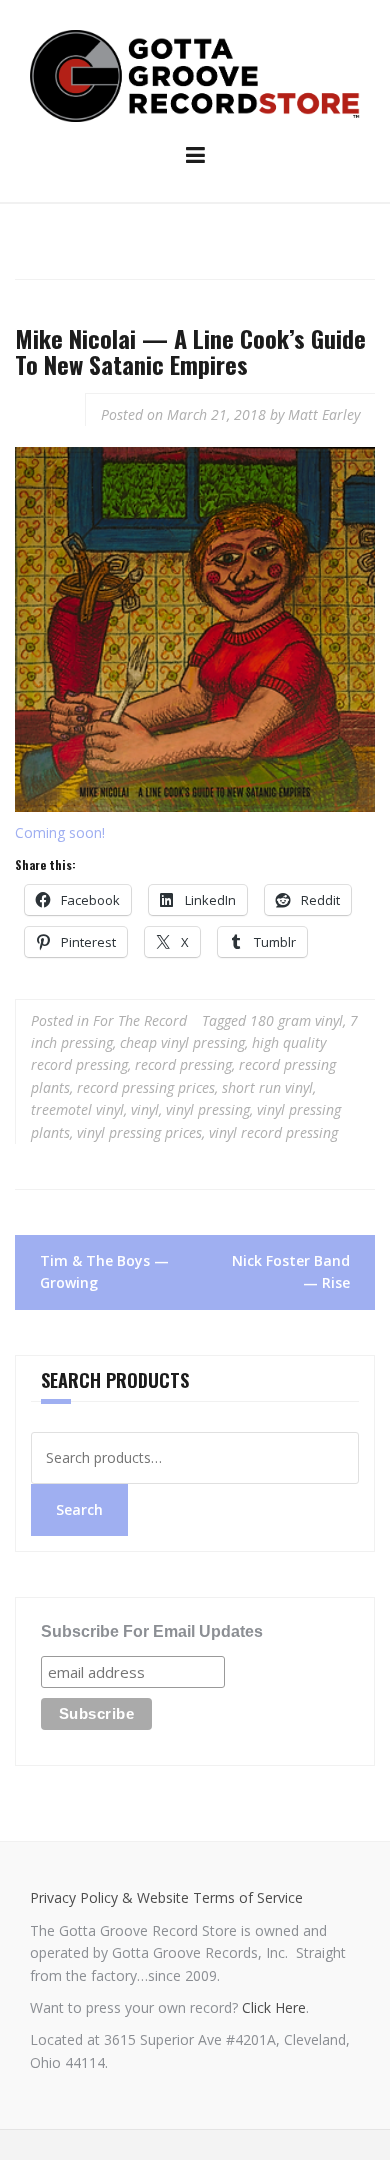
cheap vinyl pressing (182, 1042)
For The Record (140, 1020)
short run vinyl (267, 1087)
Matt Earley (324, 414)
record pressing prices (146, 1087)
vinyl (145, 1109)
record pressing (183, 1064)
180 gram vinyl (296, 1020)
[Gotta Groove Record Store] (195, 74)
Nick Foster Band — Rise (291, 1271)
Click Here (274, 2007)
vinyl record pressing (273, 1132)
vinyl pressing (208, 1109)
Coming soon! (60, 832)
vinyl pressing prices (139, 1132)
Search (79, 1509)
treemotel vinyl (77, 1109)
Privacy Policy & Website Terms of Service (166, 1897)
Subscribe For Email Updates (152, 1631)
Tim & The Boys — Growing (104, 1271)
